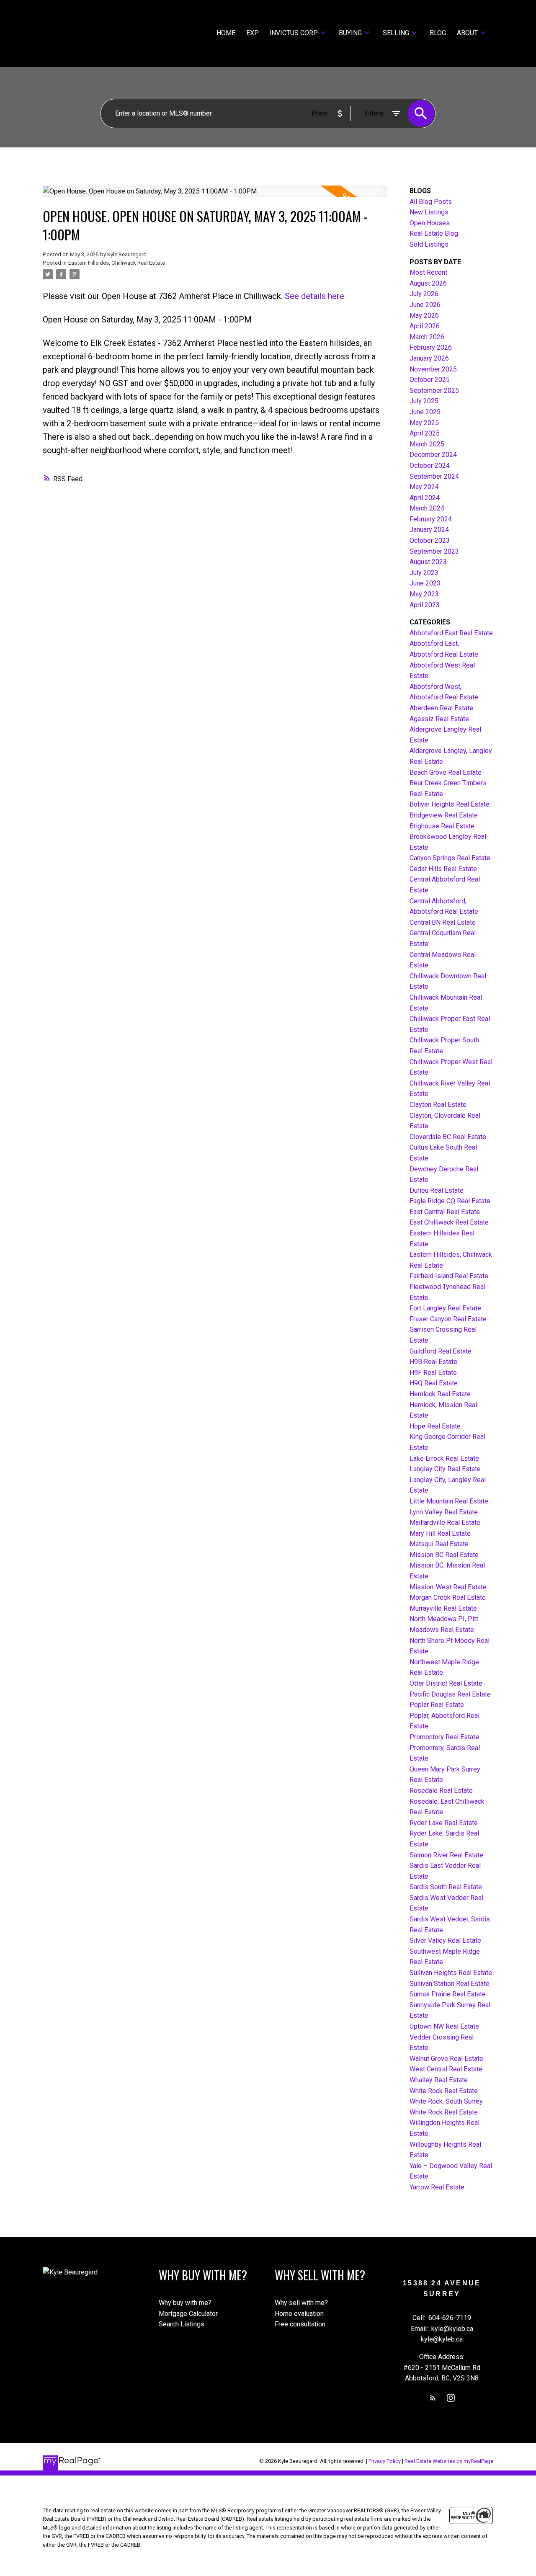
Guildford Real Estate (441, 1351)
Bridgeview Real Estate (444, 815)
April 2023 (425, 605)
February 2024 (431, 519)
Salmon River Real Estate (446, 1855)
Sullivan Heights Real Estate (451, 1973)
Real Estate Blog (434, 233)
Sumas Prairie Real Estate (448, 1994)
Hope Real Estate (435, 1426)
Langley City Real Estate (445, 1469)
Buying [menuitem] (350, 33)
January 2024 (429, 530)
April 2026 (425, 326)
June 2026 (425, 305)
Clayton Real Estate (438, 1105)
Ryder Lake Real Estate (444, 1823)
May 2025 (424, 423)
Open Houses (430, 223)
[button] (433, 2398)
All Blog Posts (431, 202)
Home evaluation (299, 2314)
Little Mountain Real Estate (449, 1501)
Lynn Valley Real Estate (444, 1512)
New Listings (429, 212)
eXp (253, 33)
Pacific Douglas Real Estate (450, 1694)
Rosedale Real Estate (441, 1791)
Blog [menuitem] (438, 33)
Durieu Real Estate (437, 1190)
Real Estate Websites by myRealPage (449, 2461)
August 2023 (428, 562)
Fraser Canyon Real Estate (448, 1319)
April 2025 (425, 433)
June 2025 (425, 412)
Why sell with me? (301, 2303)
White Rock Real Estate (444, 2091)
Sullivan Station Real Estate (450, 1984)
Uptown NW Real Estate (444, 2026)
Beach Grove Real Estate (446, 772)
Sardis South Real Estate (446, 1887)
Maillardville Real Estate (445, 1523)
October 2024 (430, 465)
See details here (314, 296)
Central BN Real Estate (443, 922)
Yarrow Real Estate (437, 2187)
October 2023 (430, 540)
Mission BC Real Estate (444, 1555)
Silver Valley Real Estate (445, 1940)
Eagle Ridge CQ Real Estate (450, 1201)
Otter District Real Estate (446, 1683)
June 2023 (425, 583)
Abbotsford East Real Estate (451, 633)
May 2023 (424, 594)
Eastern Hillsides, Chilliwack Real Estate (117, 263)
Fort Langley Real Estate (445, 1308)
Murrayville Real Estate (443, 1608)
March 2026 (427, 337)
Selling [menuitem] (396, 33)
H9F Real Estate (433, 1373)
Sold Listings (429, 244)
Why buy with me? (185, 2303)
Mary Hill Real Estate (440, 1533)
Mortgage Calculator (188, 2314)
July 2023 (424, 573)
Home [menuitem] (226, 33)
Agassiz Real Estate (439, 719)
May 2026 (424, 316)
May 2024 (424, 487)
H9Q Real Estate (434, 1383)
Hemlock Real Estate (440, 1394)
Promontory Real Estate (444, 1737)
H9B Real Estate (433, 1362)
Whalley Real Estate (439, 2080)
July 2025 (424, 401)
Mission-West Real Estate (448, 1587)
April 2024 (425, 498)
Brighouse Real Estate (442, 826)
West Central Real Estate (446, 2069)
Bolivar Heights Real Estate (450, 804)
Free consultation (300, 2324)
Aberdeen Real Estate (441, 708)
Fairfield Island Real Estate (449, 1276)
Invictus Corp (294, 33)
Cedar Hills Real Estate (443, 869)
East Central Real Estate (445, 1212)
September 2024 (434, 476)
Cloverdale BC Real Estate (448, 1137)
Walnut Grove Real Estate (446, 2059)
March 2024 (427, 508)
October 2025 (430, 380)
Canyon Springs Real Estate (450, 858)
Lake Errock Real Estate (444, 1458)
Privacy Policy (385, 2461)
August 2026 (428, 283)
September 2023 (434, 551)
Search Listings (182, 2324)
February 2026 (431, 347)
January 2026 (429, 358)
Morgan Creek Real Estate (448, 1597)
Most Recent (428, 272)
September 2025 (434, 391)
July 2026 (424, 294)
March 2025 (427, 444)
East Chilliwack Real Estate (449, 1222)
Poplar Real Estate (437, 1705)
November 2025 (433, 369)
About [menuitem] (467, 33)
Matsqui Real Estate (439, 1544)
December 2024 (433, 455)
